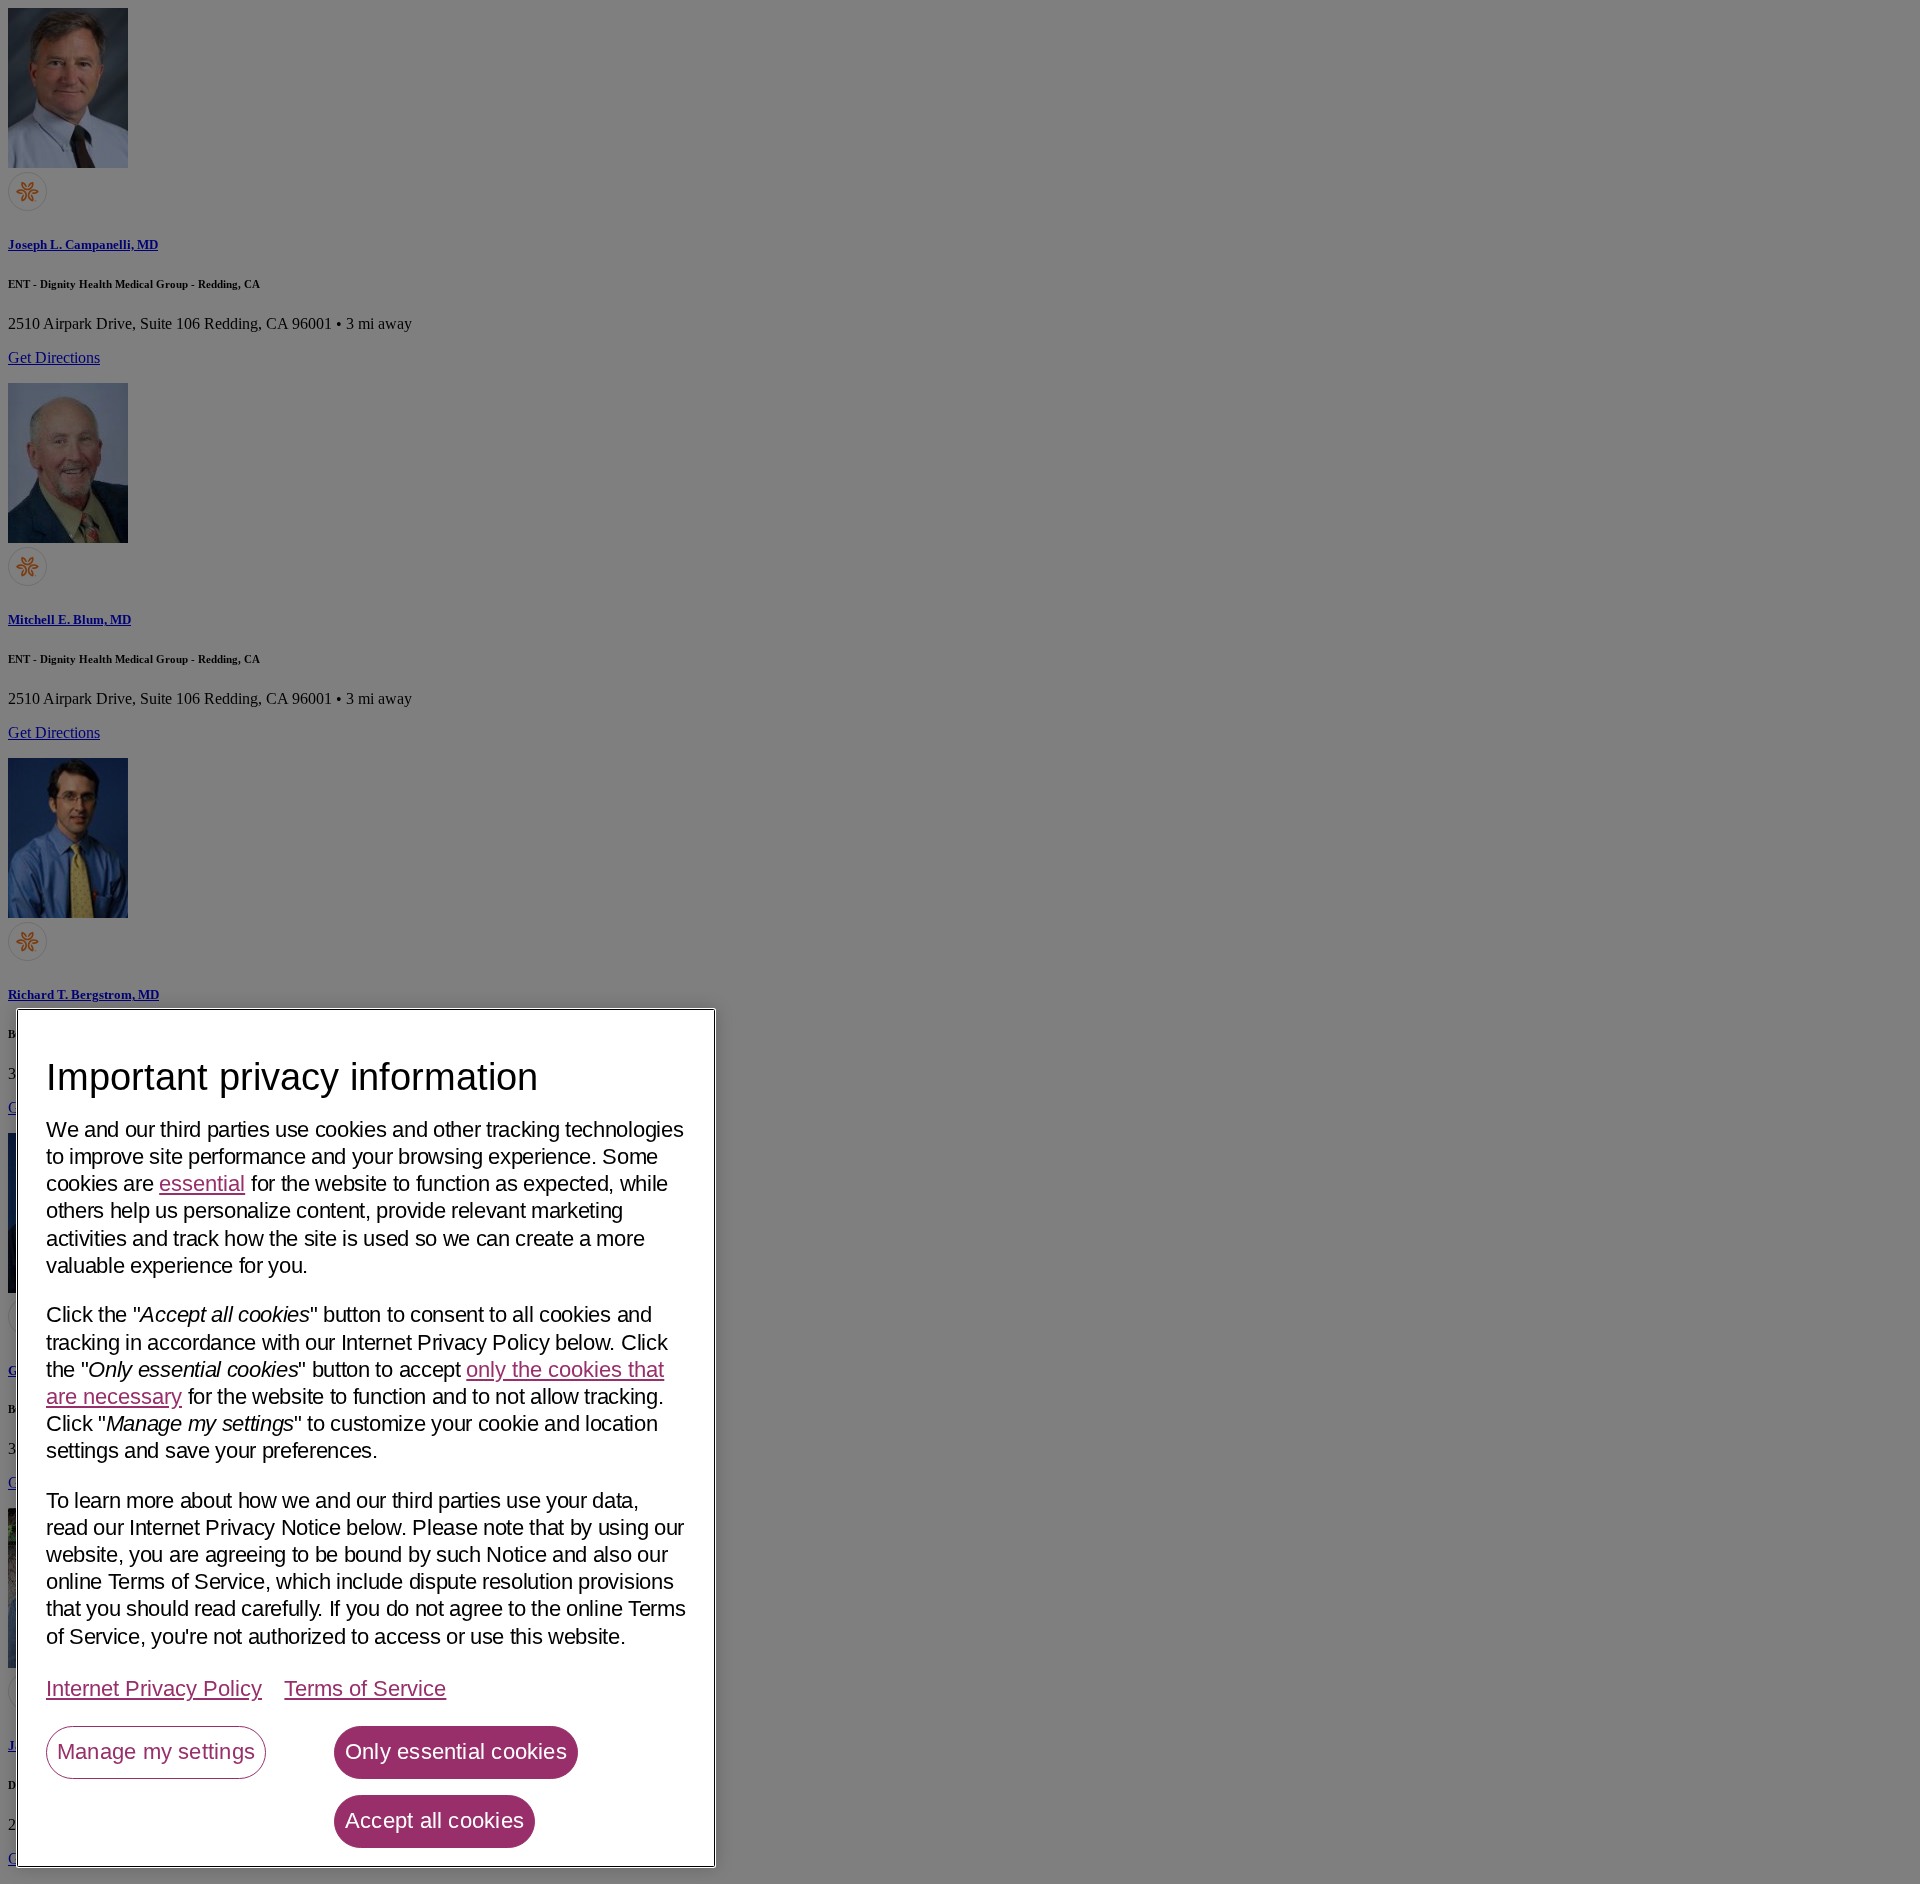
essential (202, 1183)
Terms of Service (365, 1689)
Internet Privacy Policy (154, 1689)
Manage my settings (156, 1751)
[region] (366, 1438)
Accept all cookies (434, 1820)
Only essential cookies (456, 1751)
